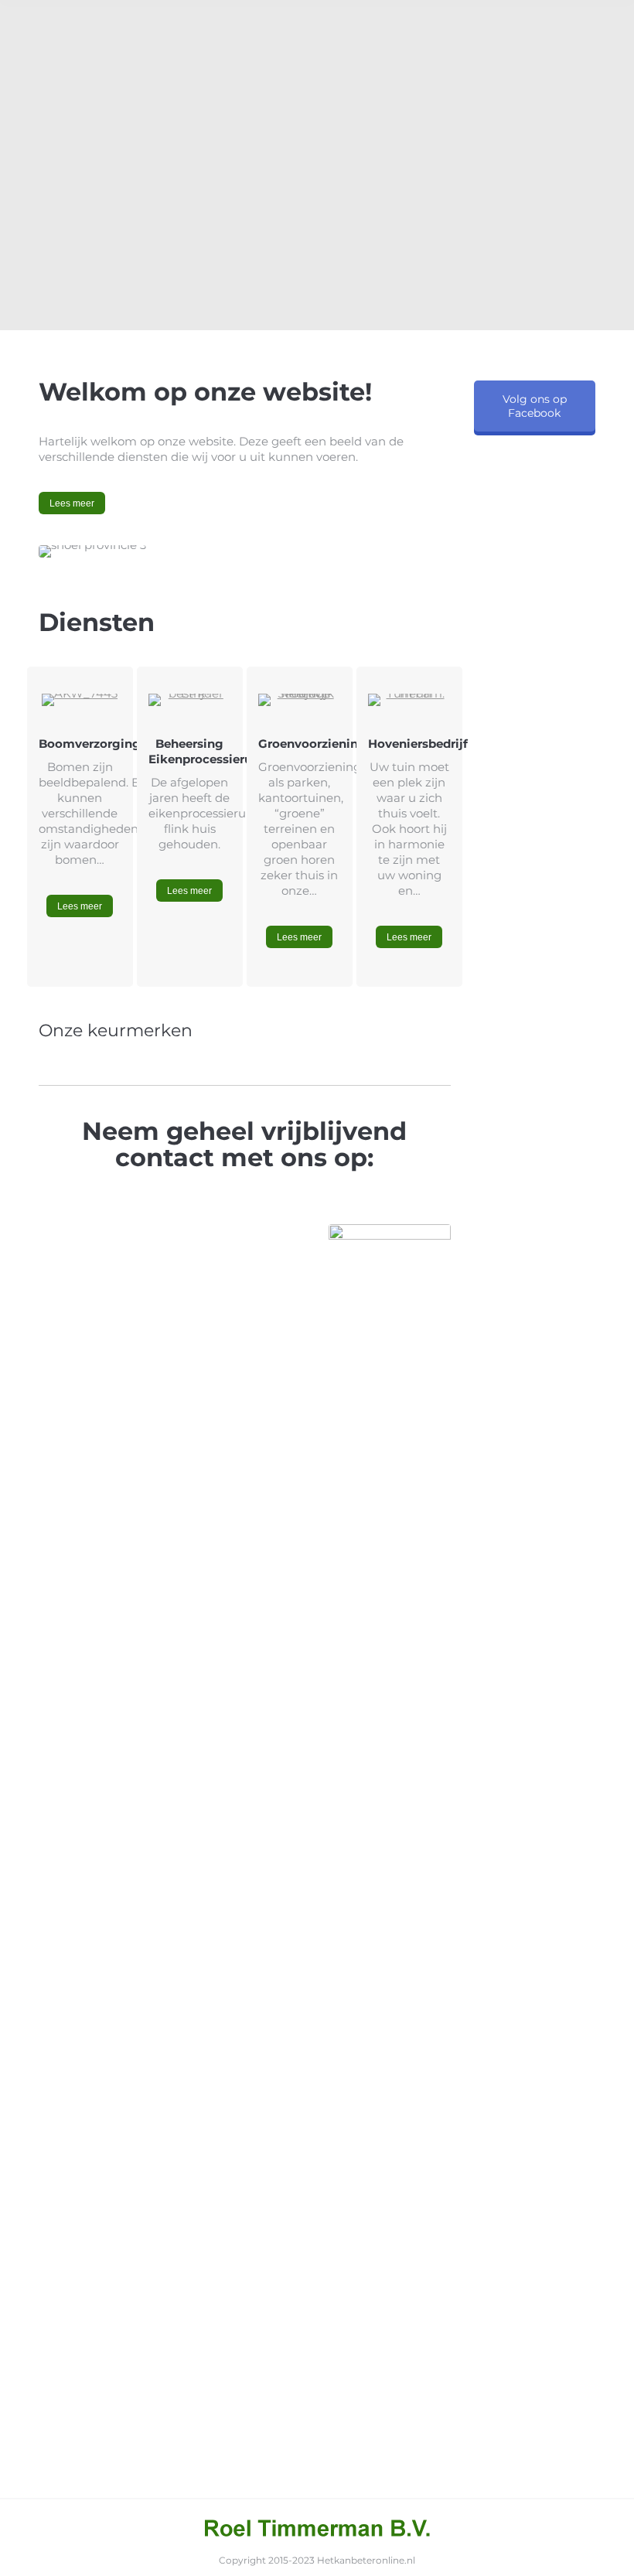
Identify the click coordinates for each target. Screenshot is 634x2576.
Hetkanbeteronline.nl (366, 2560)
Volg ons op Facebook (535, 406)
